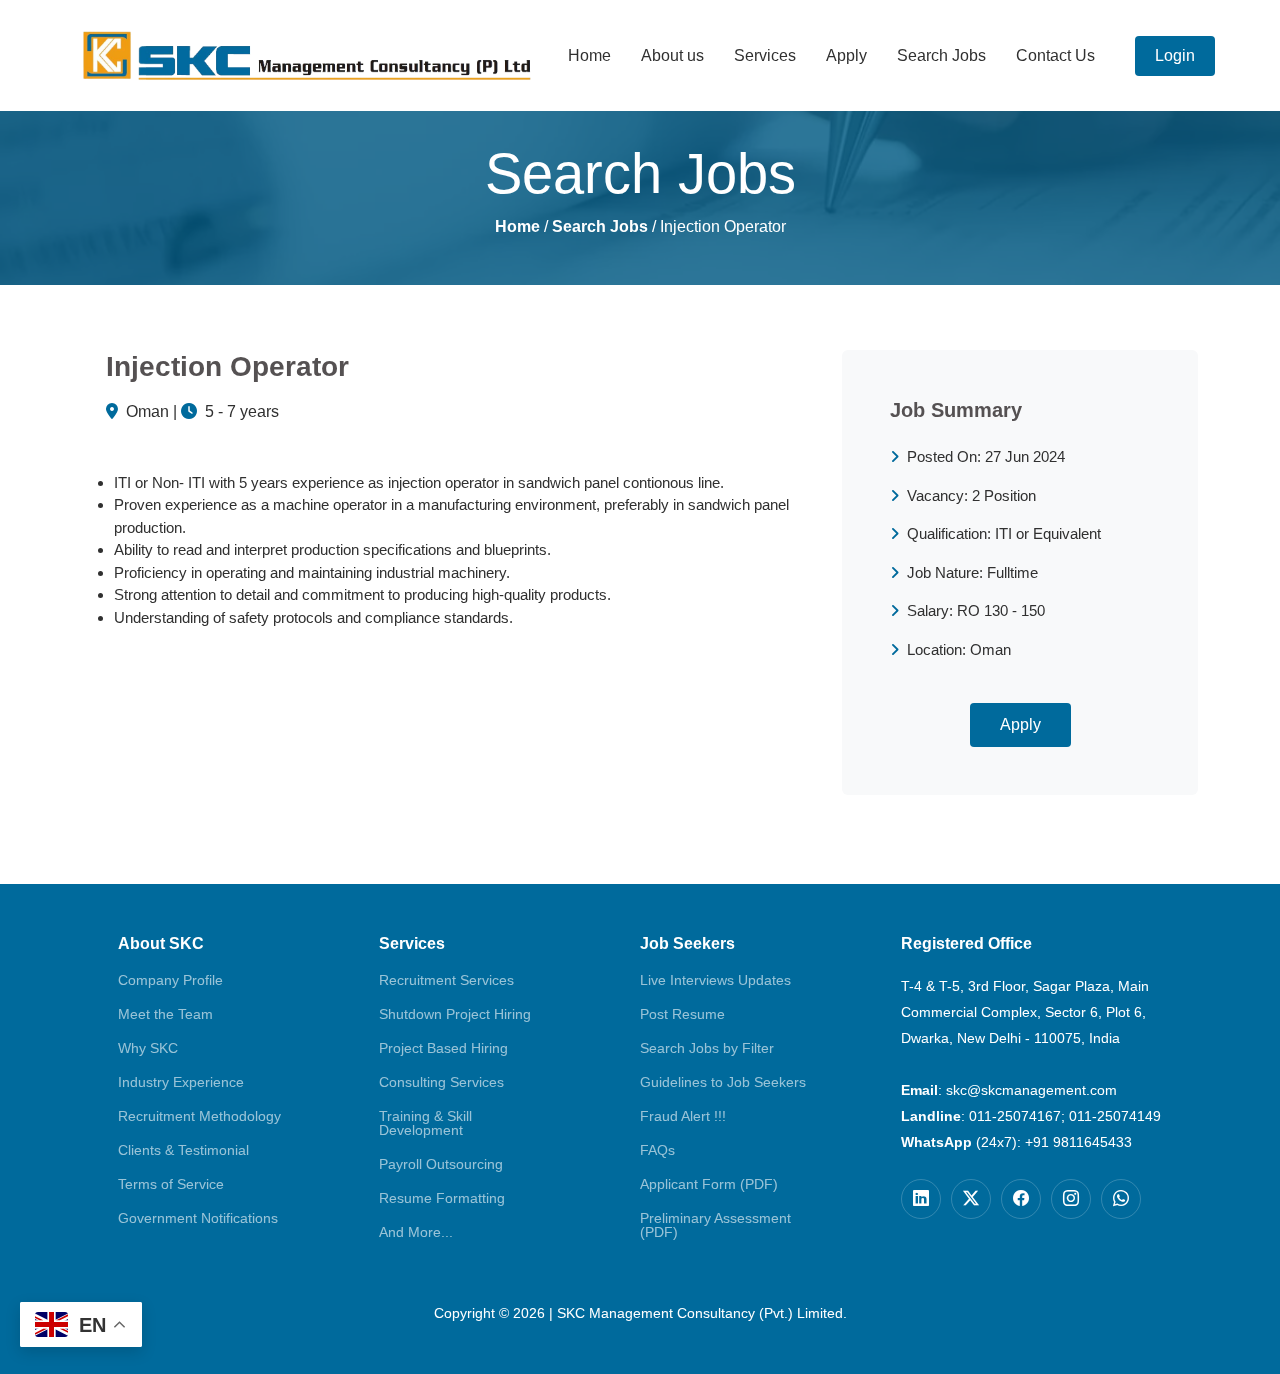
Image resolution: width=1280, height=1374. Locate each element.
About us (672, 55)
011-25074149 (1115, 1116)
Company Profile (170, 980)
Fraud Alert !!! (683, 1116)
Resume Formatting (442, 1198)
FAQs (657, 1150)
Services (765, 55)
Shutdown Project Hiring (455, 1014)
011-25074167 (1015, 1116)
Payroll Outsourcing (441, 1164)
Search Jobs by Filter (707, 1048)
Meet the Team (165, 1014)
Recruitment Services (446, 980)
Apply (846, 55)
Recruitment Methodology (199, 1116)
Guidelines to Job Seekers (723, 1082)
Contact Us (1055, 55)
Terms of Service (171, 1184)
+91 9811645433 (1078, 1142)
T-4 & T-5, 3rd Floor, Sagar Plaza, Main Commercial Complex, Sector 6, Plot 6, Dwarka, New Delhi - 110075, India (1025, 1012)
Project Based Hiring (443, 1048)
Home (589, 55)
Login (1175, 55)
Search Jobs (941, 55)
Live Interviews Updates (715, 980)
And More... (416, 1232)
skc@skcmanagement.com (1031, 1090)
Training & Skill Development (425, 1123)
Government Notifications (198, 1218)
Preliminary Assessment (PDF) (715, 1225)
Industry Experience (181, 1082)
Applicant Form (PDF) (709, 1184)
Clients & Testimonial (183, 1150)
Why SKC (148, 1048)
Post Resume (682, 1014)
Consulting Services (441, 1082)
